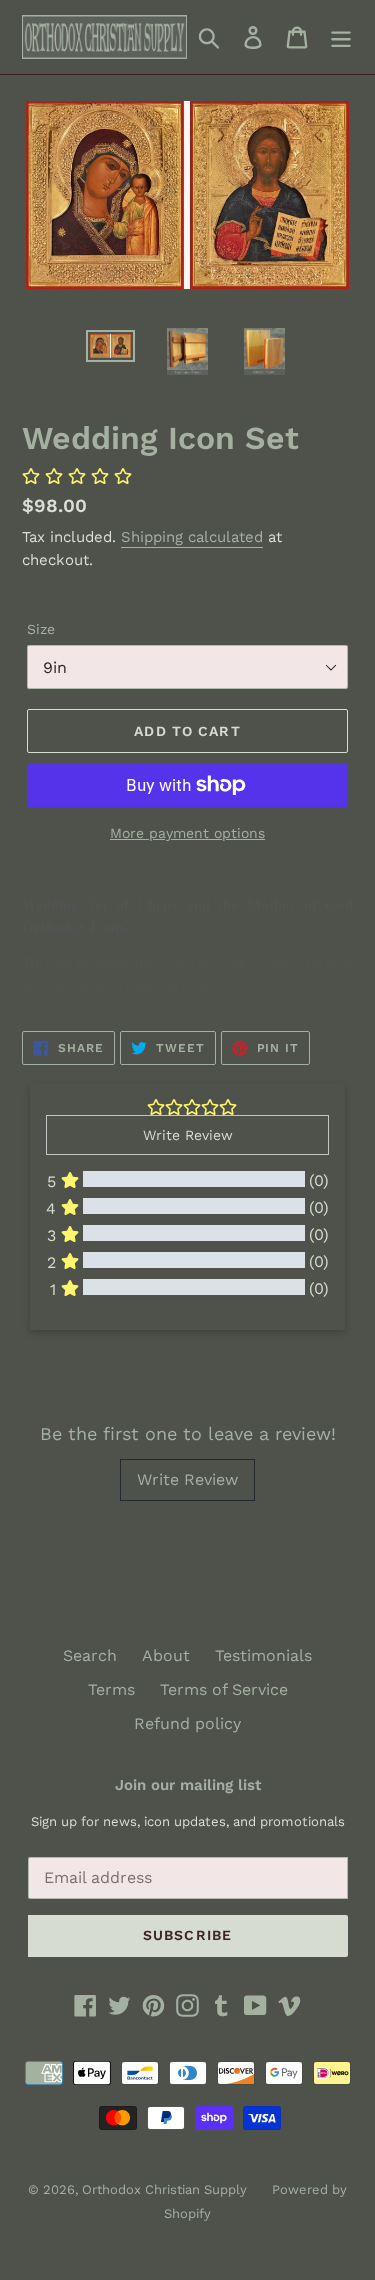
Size (41, 629)
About (166, 1655)
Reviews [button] (70, 1361)
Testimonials (263, 1655)
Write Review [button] (188, 1135)
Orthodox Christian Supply (164, 2189)
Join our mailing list (188, 1785)
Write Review (187, 1479)
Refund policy (187, 1723)
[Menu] (341, 37)
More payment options (187, 833)
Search (90, 1655)
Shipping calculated (192, 537)
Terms (111, 1689)
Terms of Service (224, 1689)
